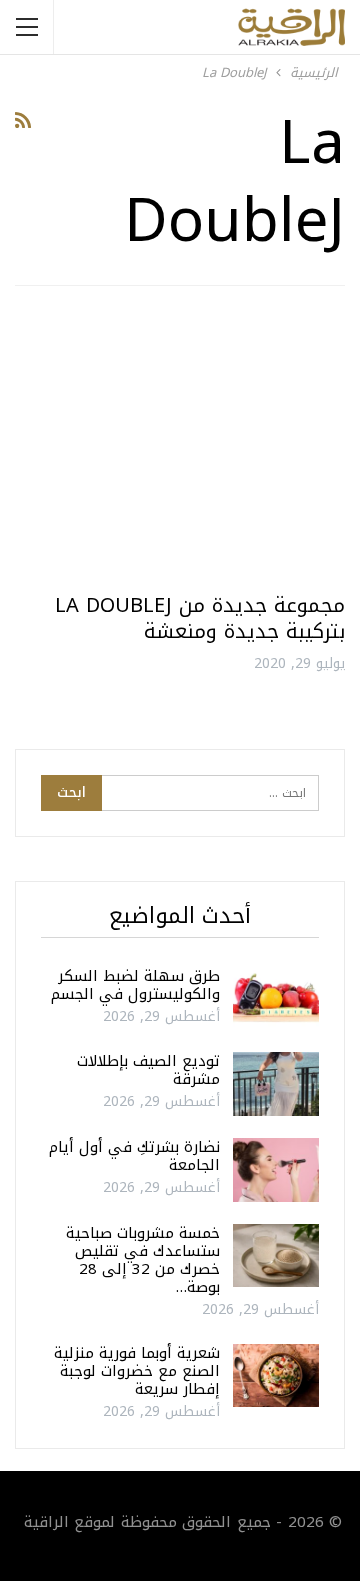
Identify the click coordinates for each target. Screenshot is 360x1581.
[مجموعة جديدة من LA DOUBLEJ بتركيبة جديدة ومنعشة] (180, 447)
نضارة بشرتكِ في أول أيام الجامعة (134, 1156)
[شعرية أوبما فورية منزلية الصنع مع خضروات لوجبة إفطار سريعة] (276, 1376)
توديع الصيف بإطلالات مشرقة (148, 1070)
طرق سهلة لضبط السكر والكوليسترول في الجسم (135, 985)
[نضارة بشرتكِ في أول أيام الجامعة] (276, 1170)
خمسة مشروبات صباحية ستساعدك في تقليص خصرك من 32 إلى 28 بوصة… (143, 1260)
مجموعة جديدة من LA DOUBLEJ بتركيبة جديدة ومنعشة (200, 618)
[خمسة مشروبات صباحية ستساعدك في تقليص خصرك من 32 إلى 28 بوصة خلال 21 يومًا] (276, 1256)
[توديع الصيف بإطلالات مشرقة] (276, 1084)
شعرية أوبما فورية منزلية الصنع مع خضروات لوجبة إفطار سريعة (137, 1371)
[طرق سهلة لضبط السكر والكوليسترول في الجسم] (276, 999)
